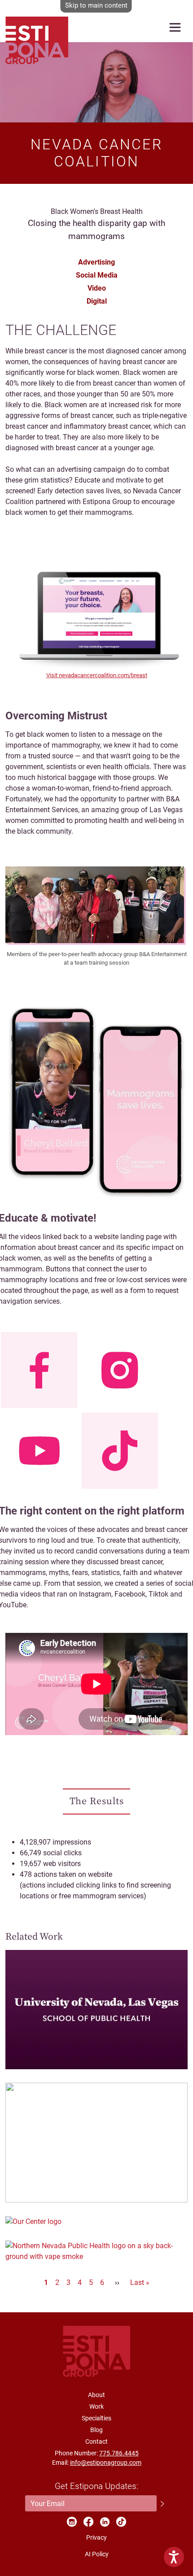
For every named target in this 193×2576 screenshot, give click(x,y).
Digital (97, 301)
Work (96, 2406)
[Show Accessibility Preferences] (174, 2557)
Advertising (96, 262)
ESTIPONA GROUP (37, 28)
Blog (96, 2430)
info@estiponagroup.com (106, 2463)
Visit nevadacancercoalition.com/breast (97, 675)
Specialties (96, 2418)
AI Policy (97, 2554)
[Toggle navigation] (175, 27)
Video (97, 288)
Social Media (97, 275)
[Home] (96, 2351)
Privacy (96, 2537)
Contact (96, 2441)
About (96, 2395)
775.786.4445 (119, 2453)
